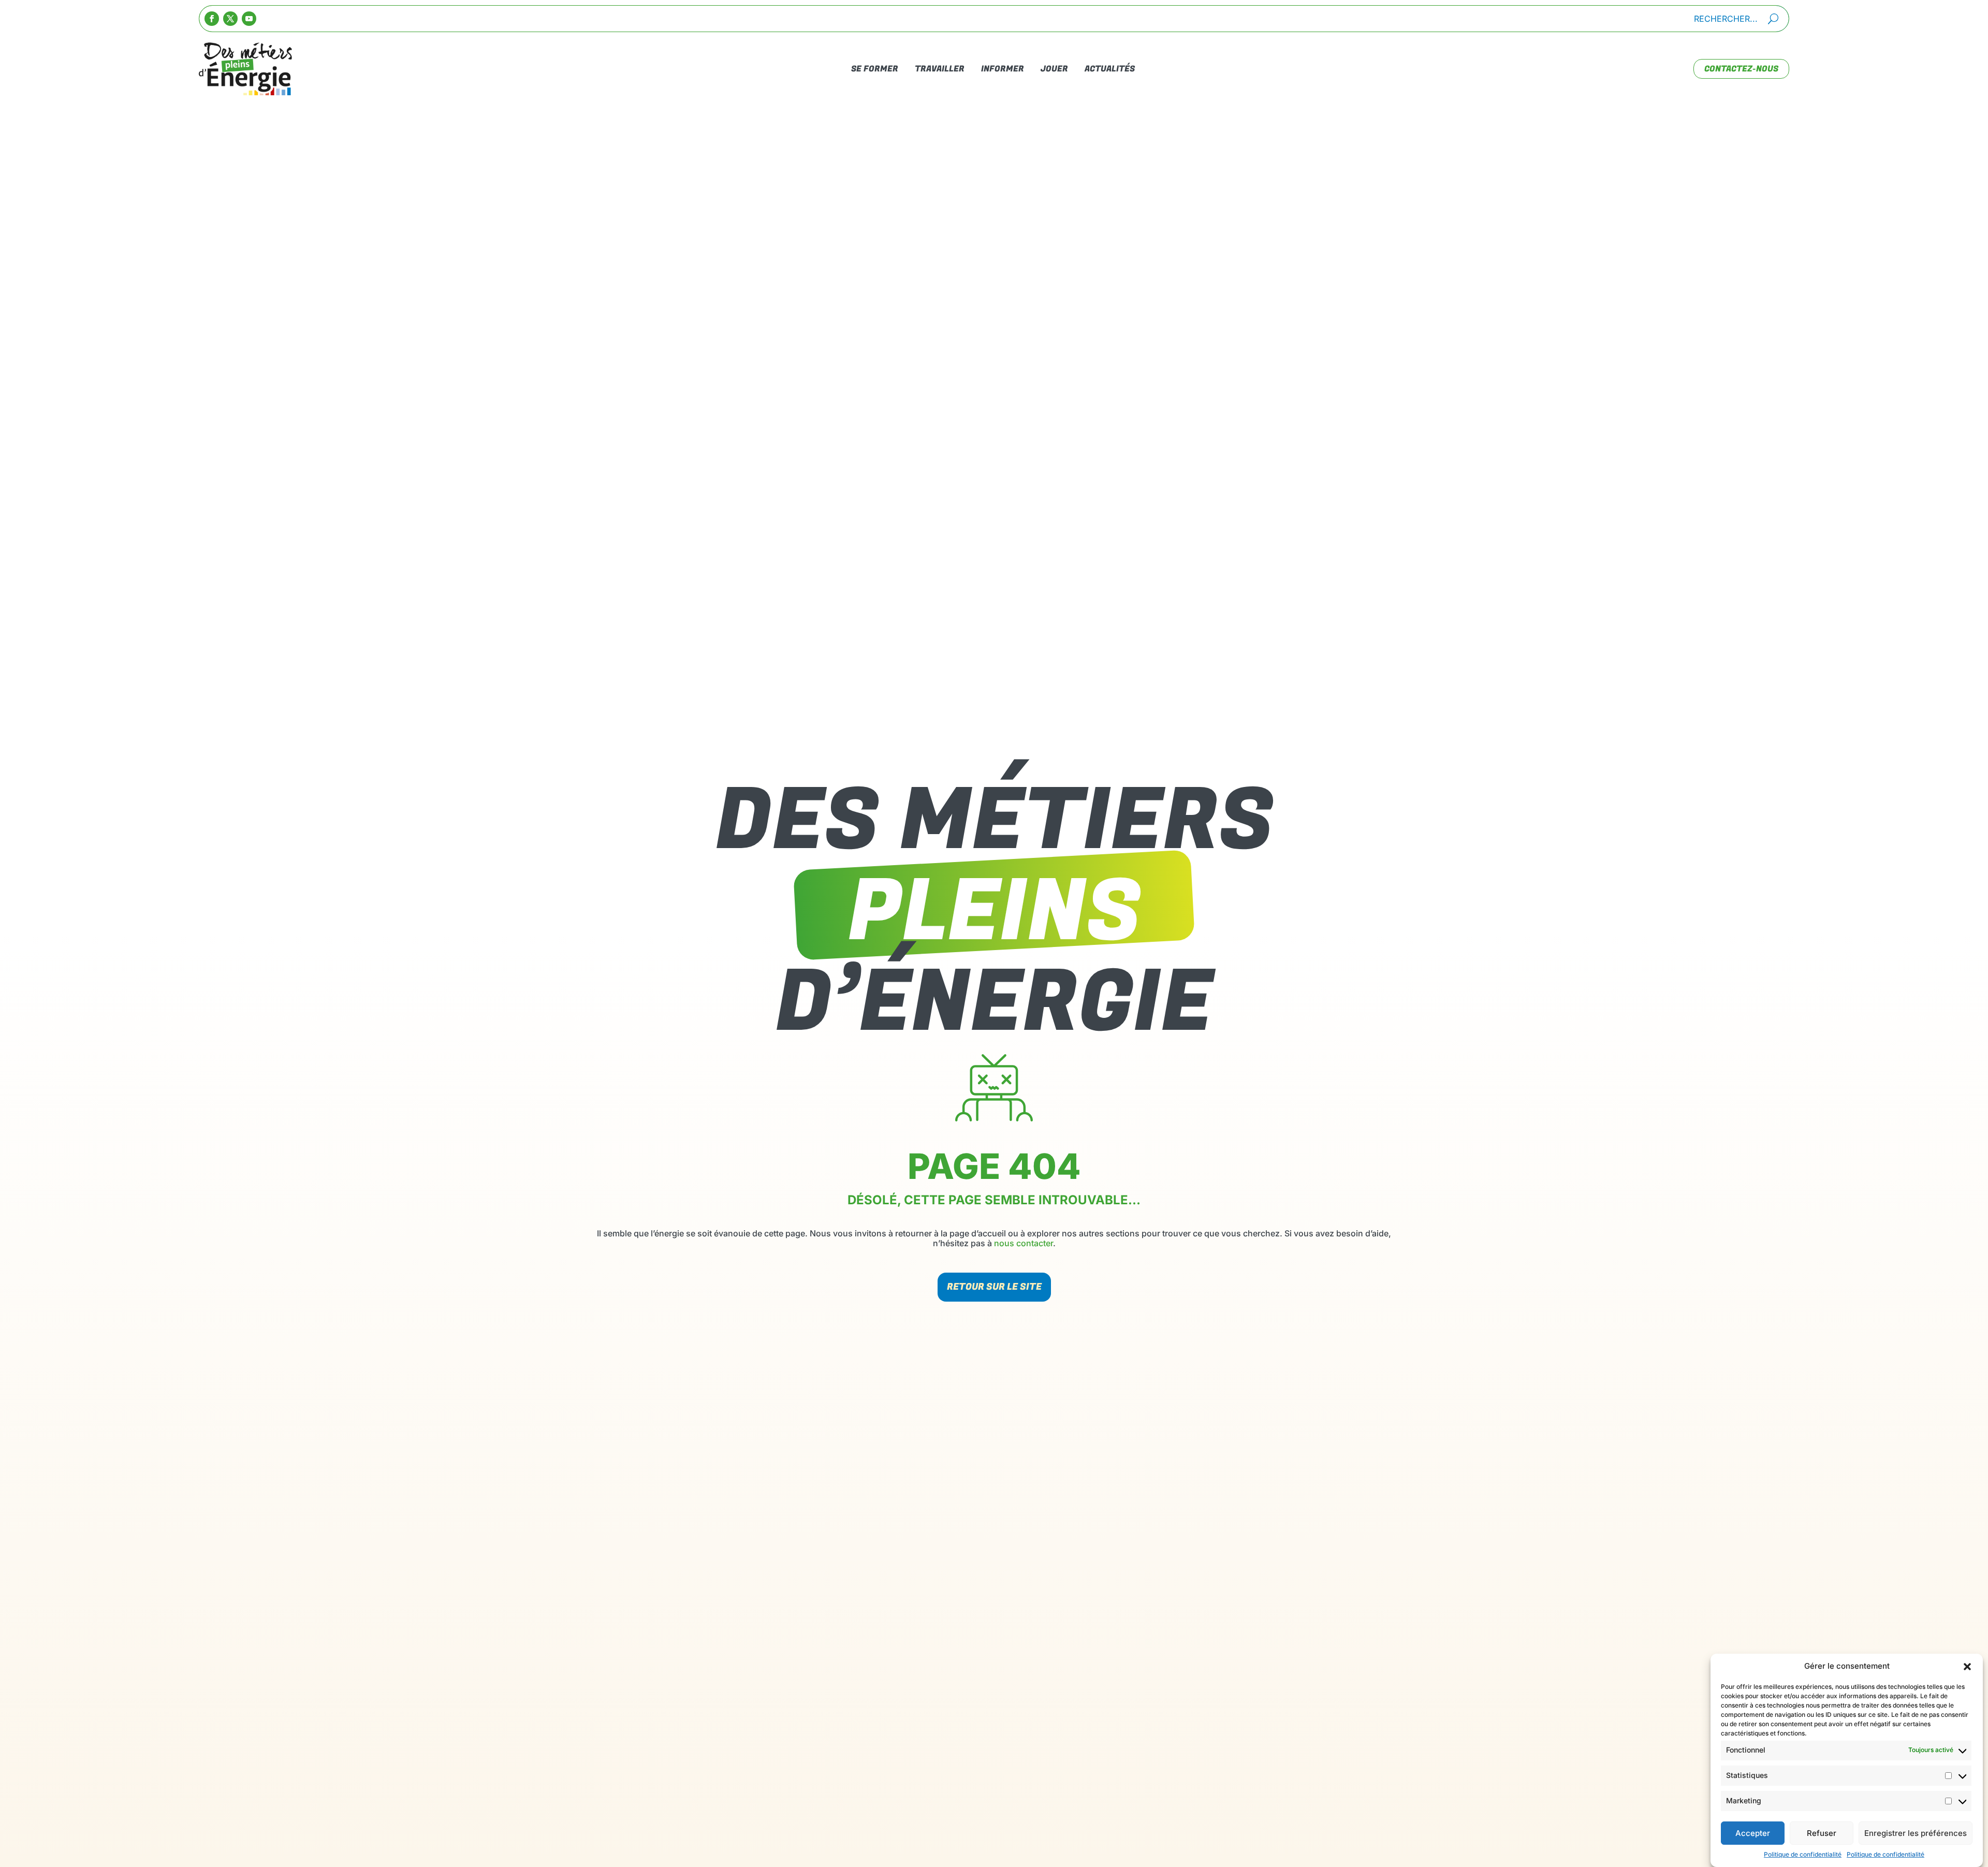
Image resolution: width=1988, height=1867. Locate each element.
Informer (1003, 69)
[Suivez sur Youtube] (249, 19)
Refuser (1822, 1833)
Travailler (940, 69)
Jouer (1054, 69)
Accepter (1753, 1833)
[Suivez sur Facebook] (212, 19)
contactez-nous (1741, 69)
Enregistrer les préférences (1916, 1833)
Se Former (875, 69)
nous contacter (1024, 1243)
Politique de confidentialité (1803, 1854)
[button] (1967, 1667)
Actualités (1110, 69)
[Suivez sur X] (230, 19)
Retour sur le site (994, 1287)
